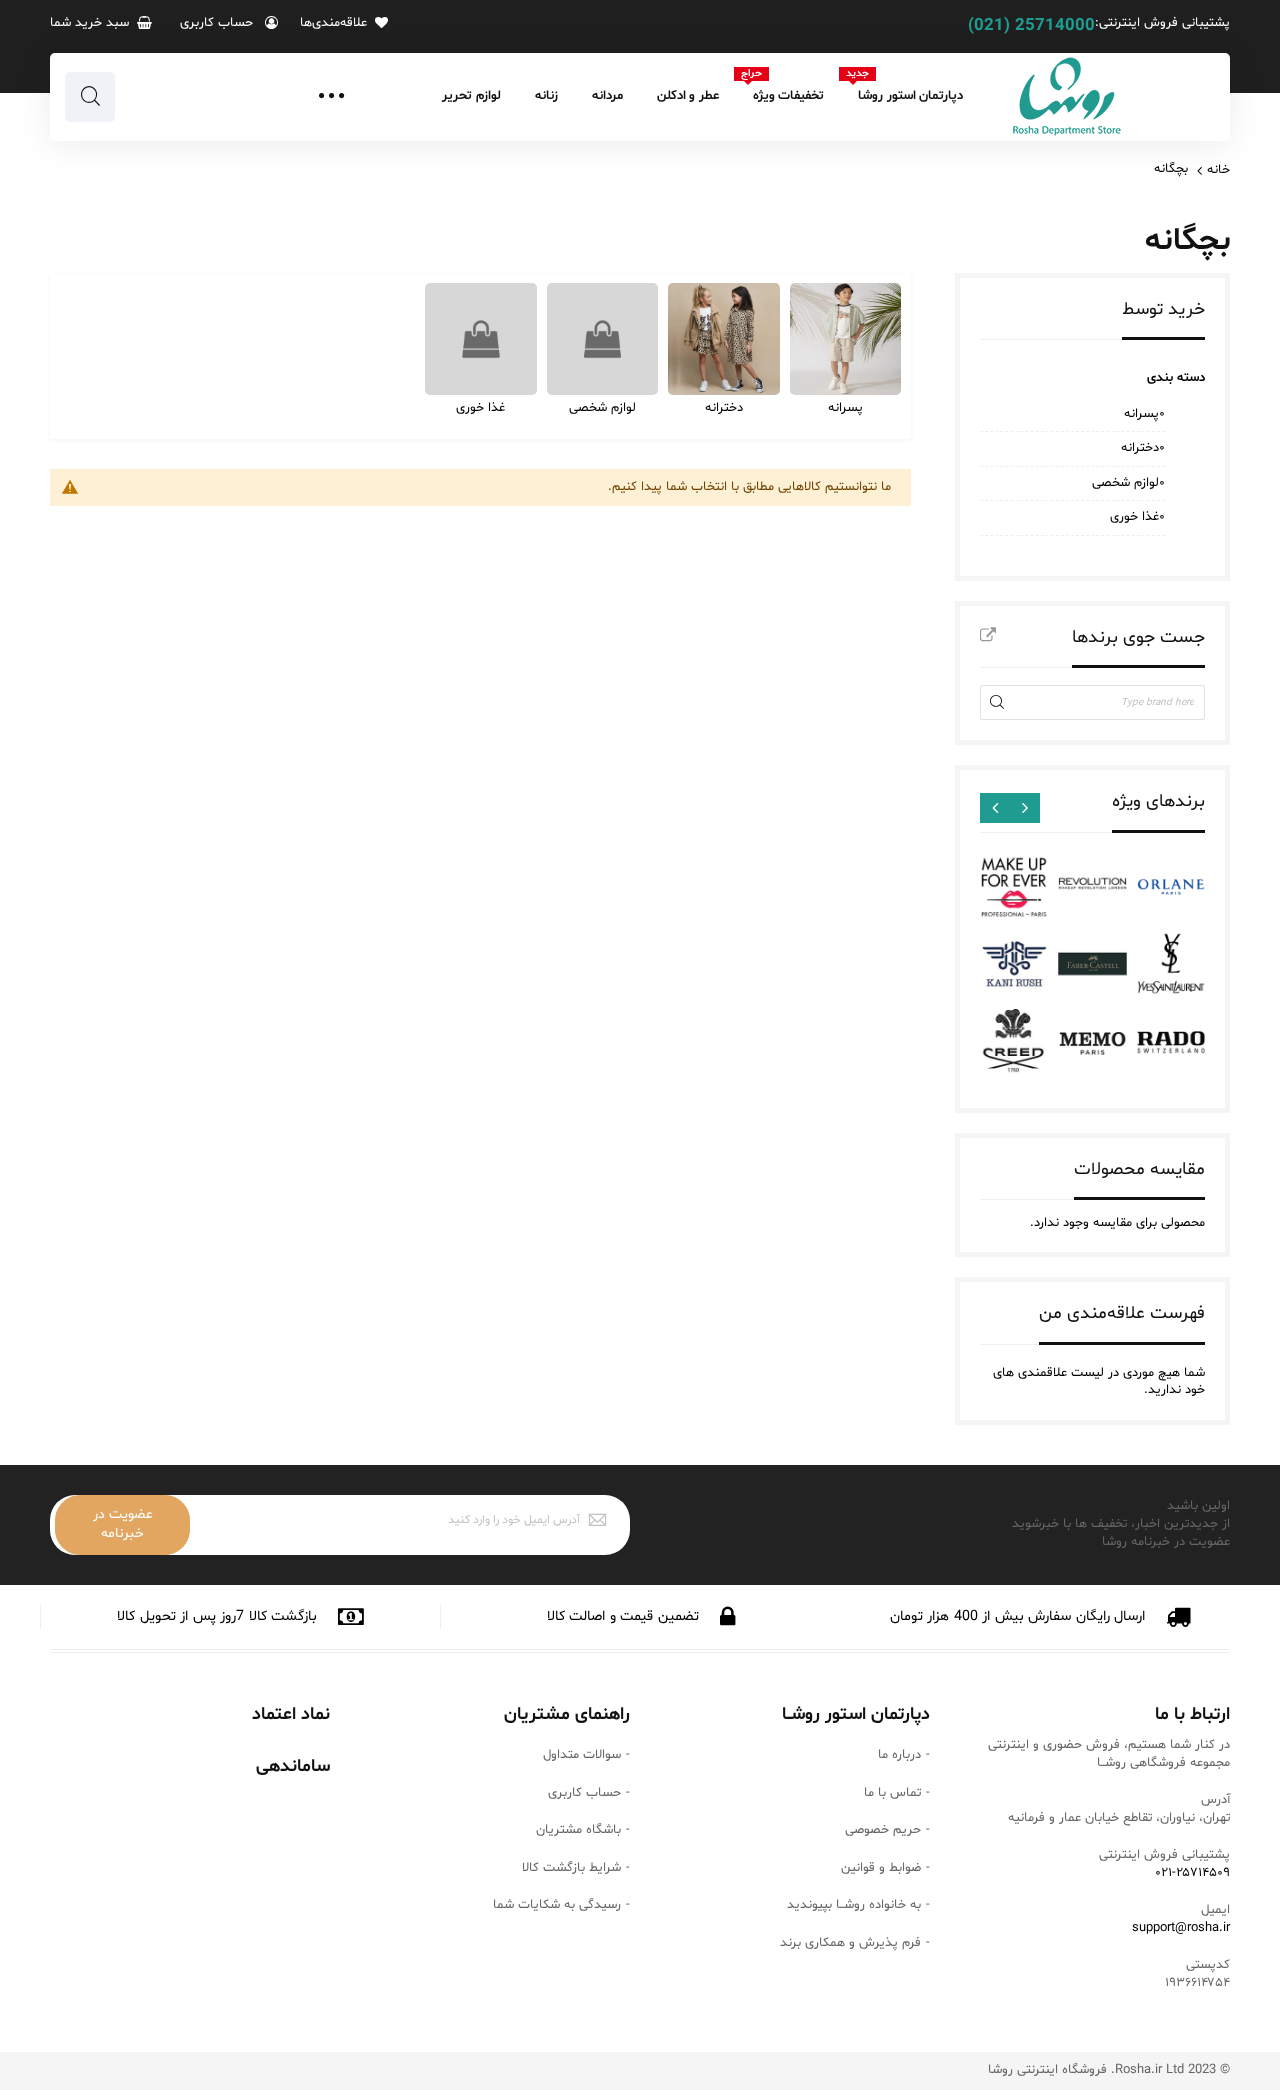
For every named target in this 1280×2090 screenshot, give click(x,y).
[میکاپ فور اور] (1014, 887)
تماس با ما (892, 1793)
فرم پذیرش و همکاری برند (850, 1943)
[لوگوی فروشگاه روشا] (1067, 97)
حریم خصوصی (883, 1830)
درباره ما (899, 1755)
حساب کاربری (584, 1793)
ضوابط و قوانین (881, 1868)
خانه (1218, 170)
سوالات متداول (582, 1755)
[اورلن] (1171, 887)
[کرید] (1014, 1043)
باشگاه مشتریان (578, 1830)
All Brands (988, 636)
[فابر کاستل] (1092, 965)
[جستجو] (90, 97)
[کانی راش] (1014, 965)
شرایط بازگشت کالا (571, 1868)
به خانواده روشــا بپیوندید (854, 1905)
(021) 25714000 (1031, 26)
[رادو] (1171, 1043)
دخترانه (724, 408)
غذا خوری (480, 408)
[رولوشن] (1092, 887)
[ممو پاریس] (1092, 1043)
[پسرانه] (846, 339)
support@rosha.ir (1181, 1928)
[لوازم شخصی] (603, 339)
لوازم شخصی (602, 408)
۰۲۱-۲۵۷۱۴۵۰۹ (1193, 1873)
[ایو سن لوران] (1171, 965)
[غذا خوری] (481, 339)
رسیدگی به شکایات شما (557, 1905)
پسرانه (845, 408)
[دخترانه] (724, 339)
